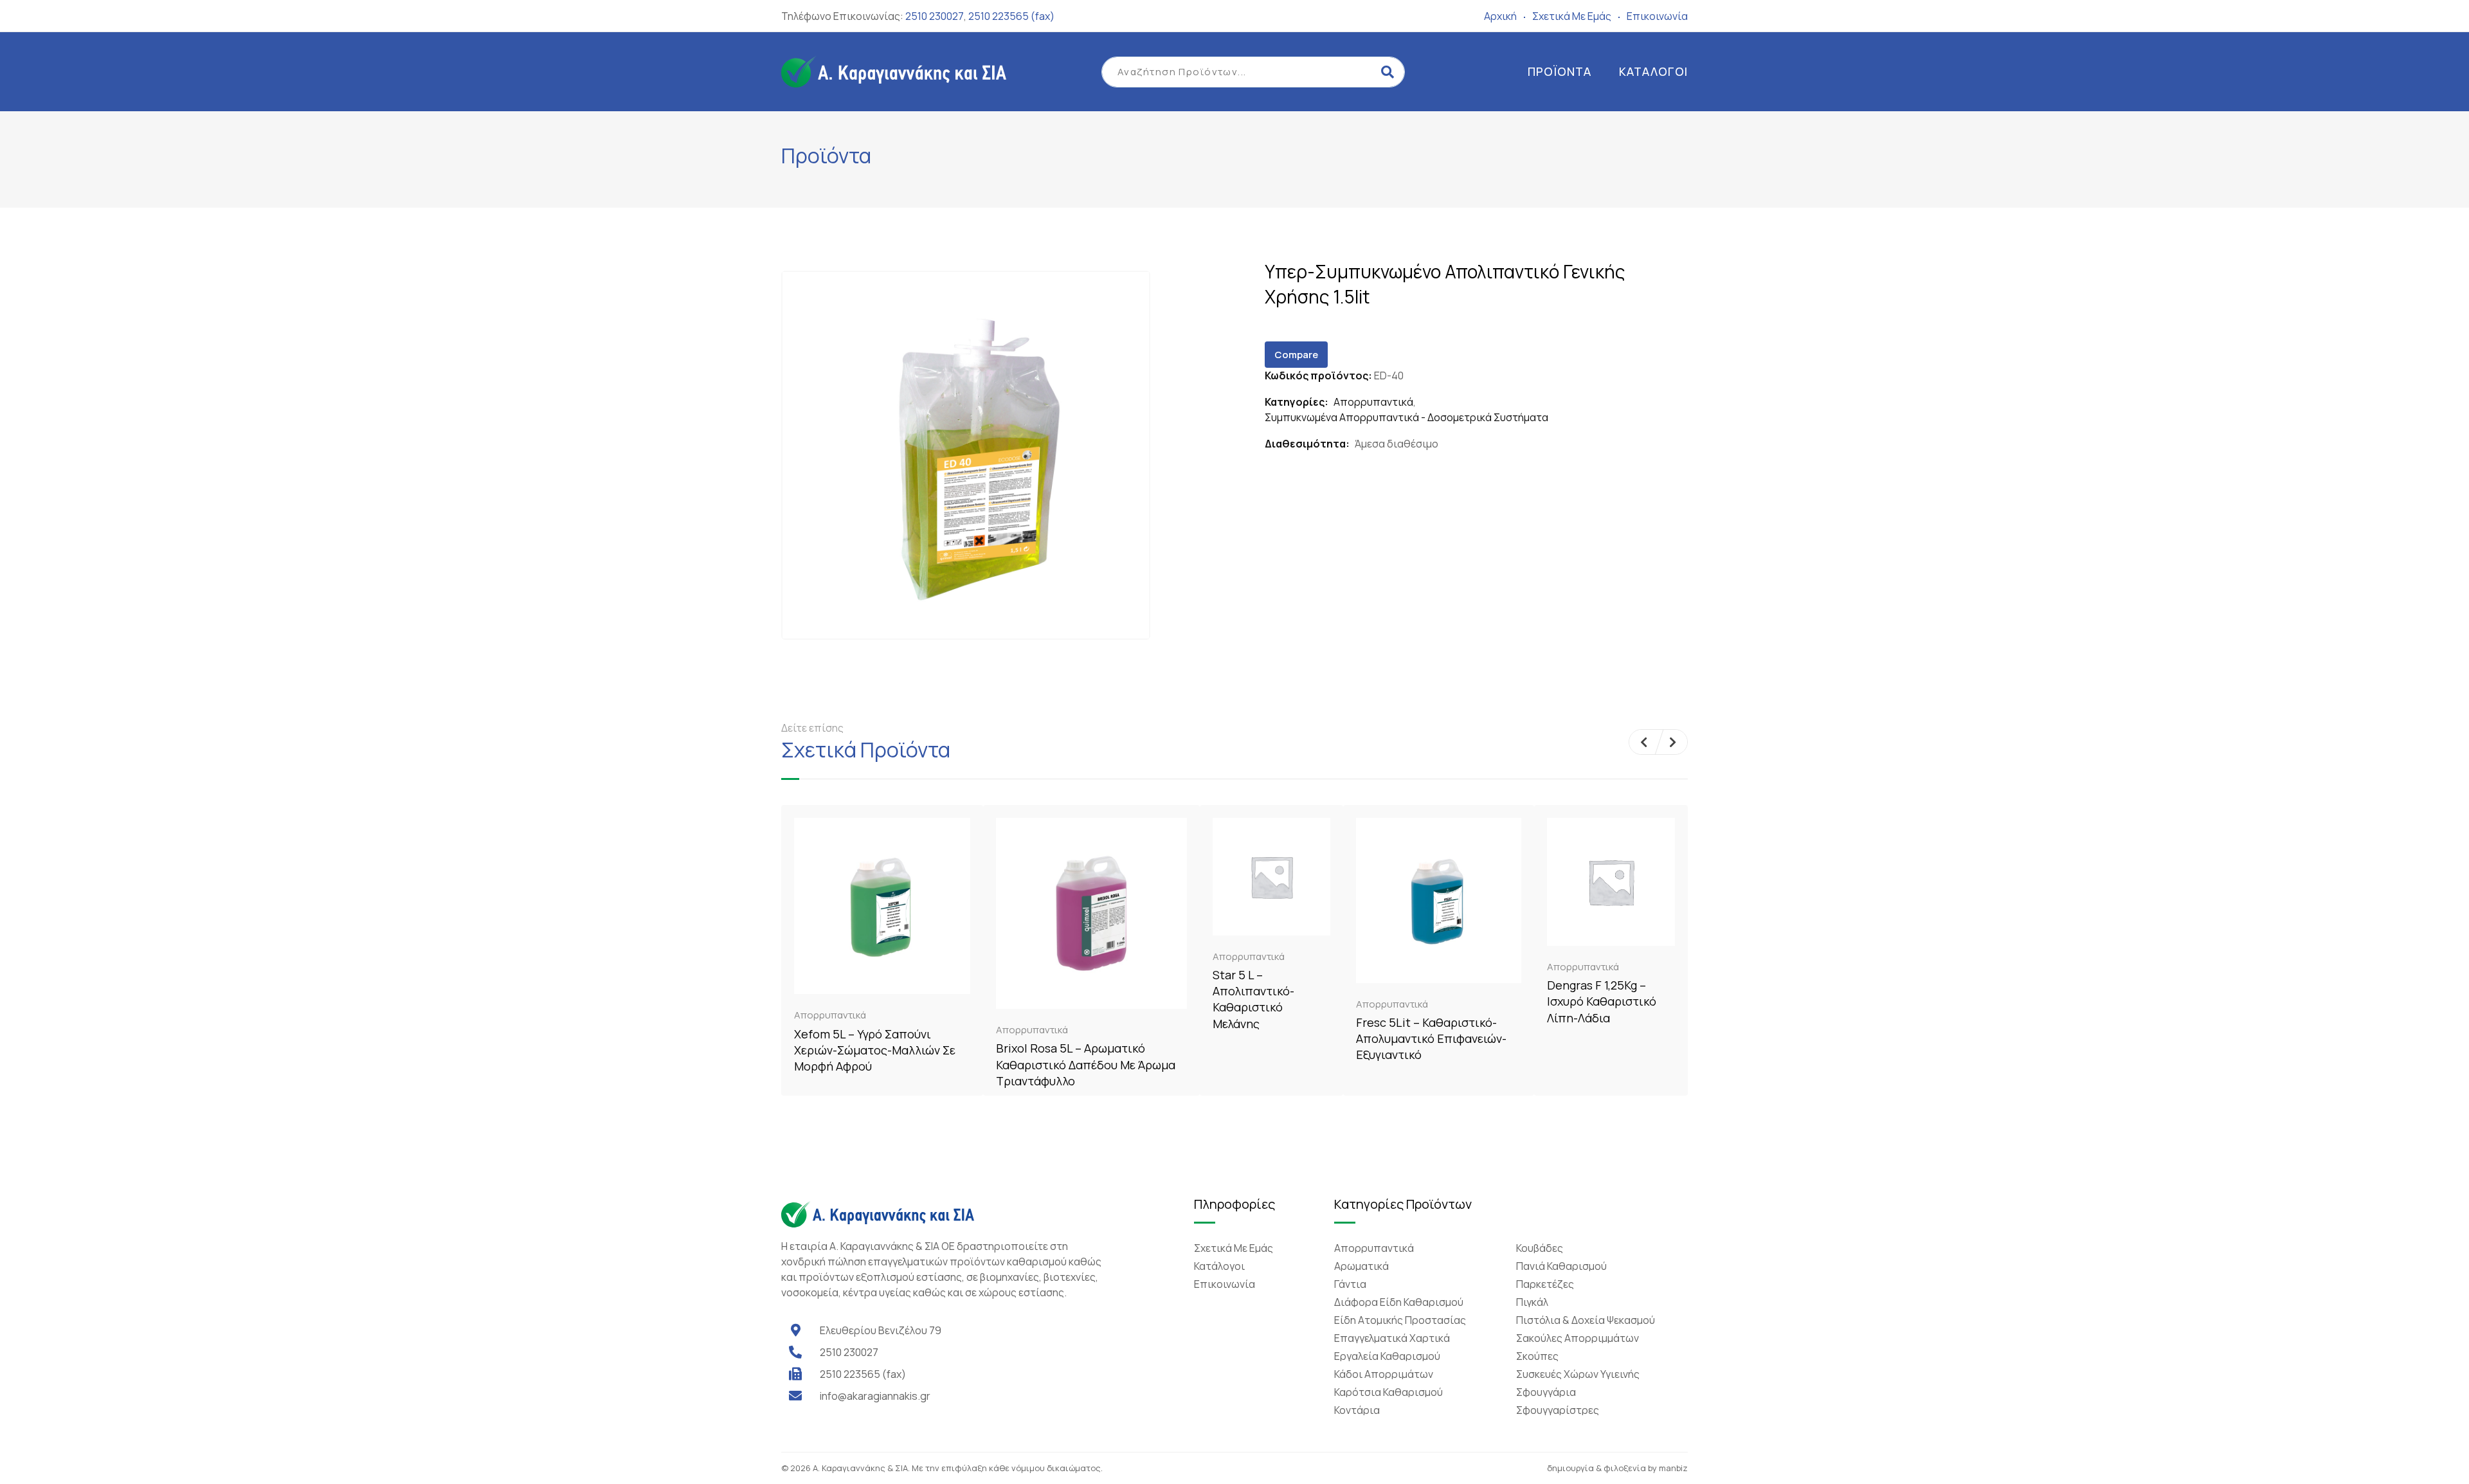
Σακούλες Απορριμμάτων (1578, 1338)
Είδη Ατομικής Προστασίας (1400, 1320)
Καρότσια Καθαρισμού (1388, 1392)
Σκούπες (1537, 1356)
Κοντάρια (1357, 1410)
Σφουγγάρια (1546, 1392)
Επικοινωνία (1657, 16)
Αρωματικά (1361, 1266)
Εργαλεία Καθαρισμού (1387, 1356)
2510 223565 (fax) (1011, 16)
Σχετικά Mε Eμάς (1572, 16)
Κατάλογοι (1653, 71)
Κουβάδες (1540, 1248)
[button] (1644, 742)
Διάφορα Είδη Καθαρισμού (1399, 1302)
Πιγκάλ (1532, 1302)
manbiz (1673, 1468)
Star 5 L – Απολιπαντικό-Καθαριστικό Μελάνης (1253, 999)
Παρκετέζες (1545, 1284)
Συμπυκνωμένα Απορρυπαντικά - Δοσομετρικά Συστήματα (1406, 417)
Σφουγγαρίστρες (1558, 1410)
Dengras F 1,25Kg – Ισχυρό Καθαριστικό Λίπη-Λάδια (1602, 1001)
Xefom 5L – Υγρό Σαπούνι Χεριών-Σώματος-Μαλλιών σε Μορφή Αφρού (875, 1050)
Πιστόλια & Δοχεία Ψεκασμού (1586, 1320)
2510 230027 (935, 16)
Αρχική (1500, 16)
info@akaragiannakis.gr (875, 1396)
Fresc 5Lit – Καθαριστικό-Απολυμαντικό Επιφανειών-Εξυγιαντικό (1431, 1038)
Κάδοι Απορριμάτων (1384, 1374)
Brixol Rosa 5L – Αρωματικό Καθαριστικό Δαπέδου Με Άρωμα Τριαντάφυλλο (1086, 1064)
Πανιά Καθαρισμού (1561, 1266)
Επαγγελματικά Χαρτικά (1392, 1338)
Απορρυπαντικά (1373, 402)
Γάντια (1350, 1284)
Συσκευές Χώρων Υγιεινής (1578, 1374)
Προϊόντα (1560, 71)
